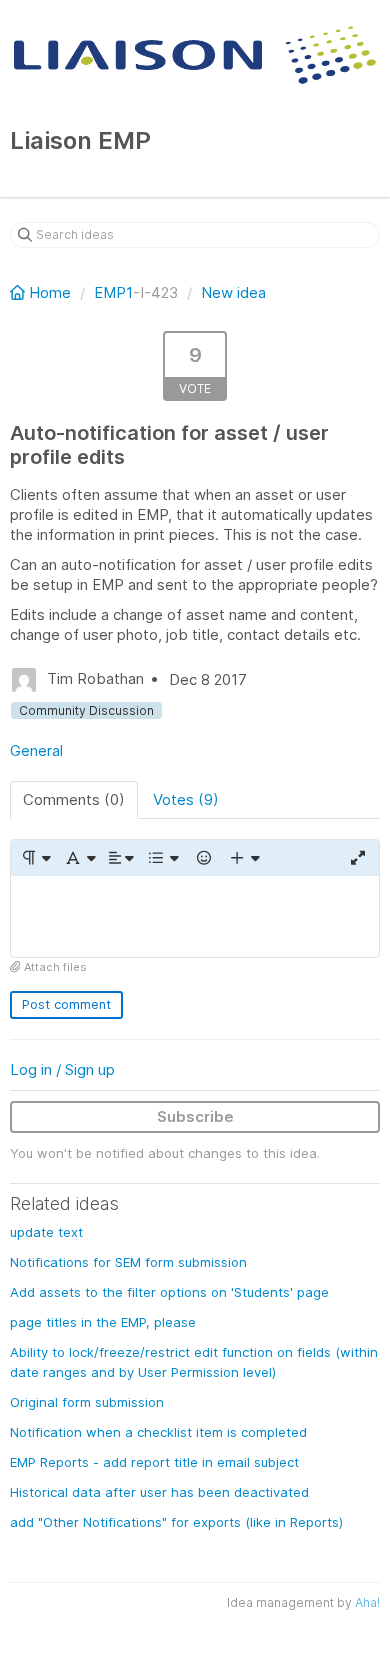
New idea (233, 292)
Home (50, 292)
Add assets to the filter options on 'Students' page (169, 1292)
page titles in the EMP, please (103, 1322)
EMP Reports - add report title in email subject (154, 1462)
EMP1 (113, 292)
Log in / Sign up (62, 1069)
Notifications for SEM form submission (128, 1262)
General (36, 750)
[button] (35, 858)
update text (46, 1232)
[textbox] (195, 916)
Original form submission (87, 1402)
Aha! (367, 1602)
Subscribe (195, 1116)
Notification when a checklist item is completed (158, 1432)
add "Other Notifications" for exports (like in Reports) (176, 1522)
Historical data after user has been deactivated (159, 1492)
